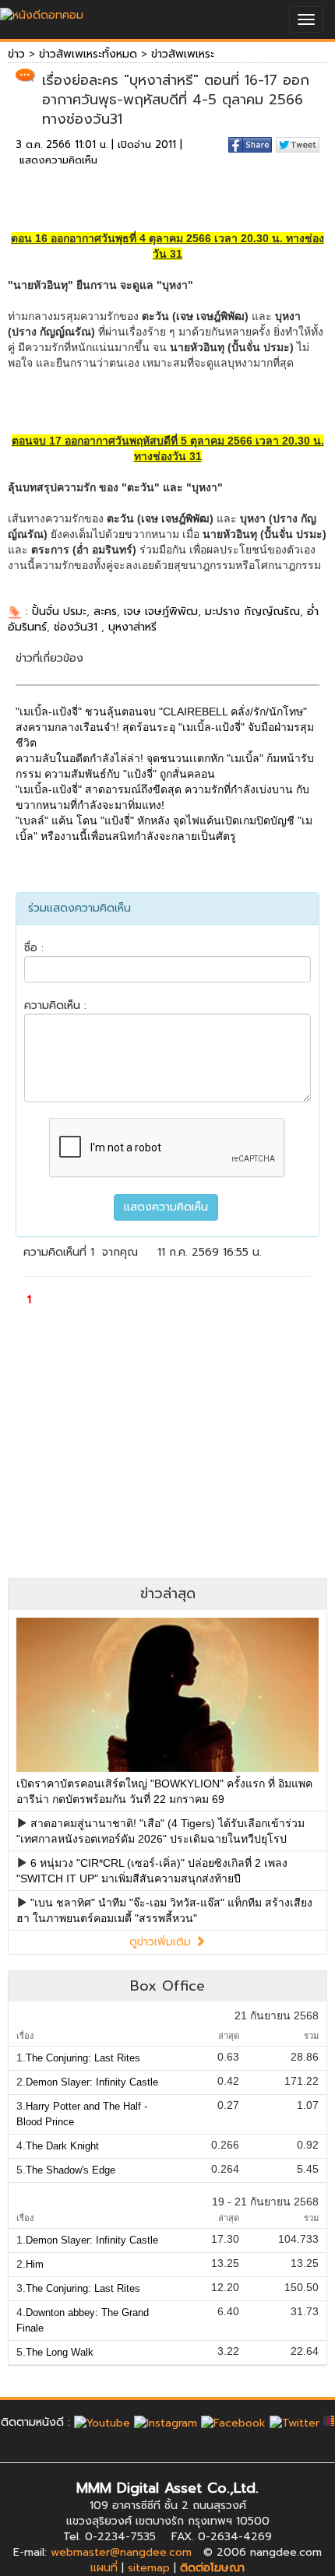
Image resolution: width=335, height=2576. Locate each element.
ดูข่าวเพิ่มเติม (162, 1942)
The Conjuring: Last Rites (83, 2058)
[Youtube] (102, 2422)
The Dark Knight (62, 2146)
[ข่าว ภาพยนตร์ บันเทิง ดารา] (42, 11)
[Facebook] (233, 2422)
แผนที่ (104, 2568)
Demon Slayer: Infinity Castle (92, 2082)
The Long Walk (60, 2352)
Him (35, 2264)
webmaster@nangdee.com (121, 2552)
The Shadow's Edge (71, 2170)
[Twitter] (294, 2422)
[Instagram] (166, 2422)
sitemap (149, 2568)
